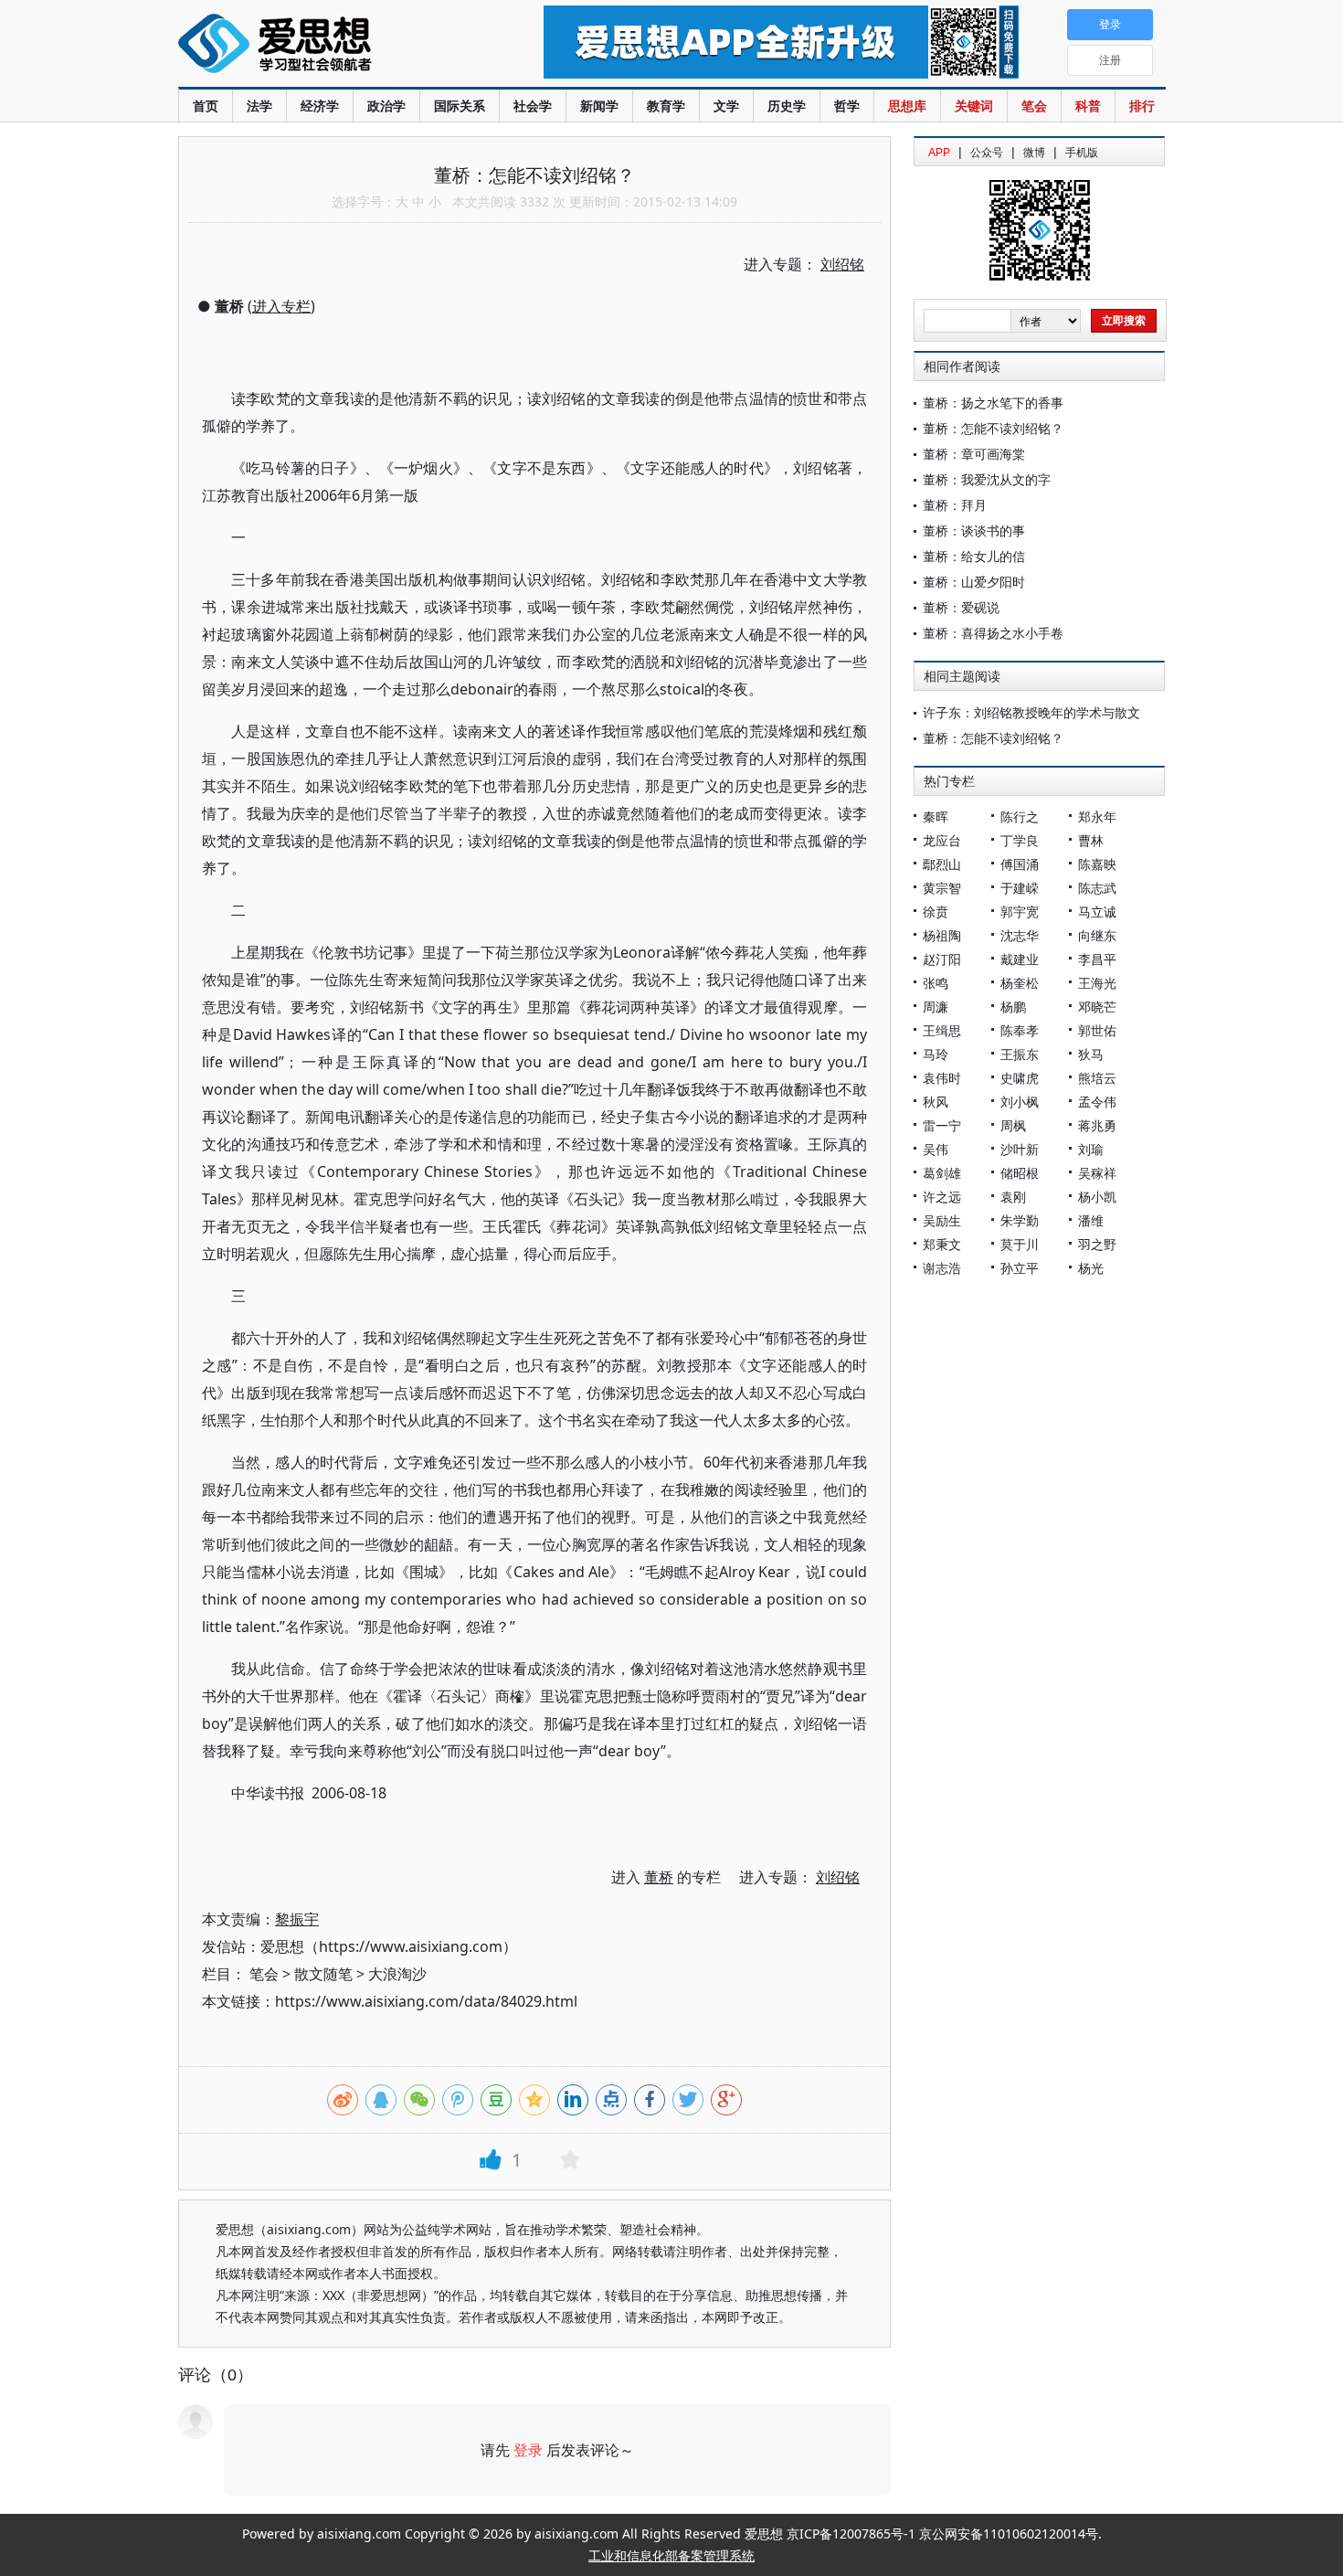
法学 (259, 106)
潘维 (1091, 1220)
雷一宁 (942, 1125)
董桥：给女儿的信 (974, 556)
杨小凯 (1097, 1197)
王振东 (1020, 1054)
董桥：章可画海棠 (974, 454)
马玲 (936, 1054)
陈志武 (1097, 888)
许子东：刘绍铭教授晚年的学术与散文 (1031, 712)
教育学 (666, 106)
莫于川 (1020, 1244)
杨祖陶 (942, 935)
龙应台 (942, 840)
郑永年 (1097, 816)
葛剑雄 (942, 1173)
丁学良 (1020, 840)
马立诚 (1097, 912)
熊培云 (1097, 1078)
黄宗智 (942, 888)
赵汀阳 (942, 959)
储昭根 (1020, 1173)
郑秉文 (942, 1244)
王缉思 (942, 1030)
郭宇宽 (1020, 912)
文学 (726, 106)
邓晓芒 (1097, 1007)
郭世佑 (1097, 1030)
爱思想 (324, 46)
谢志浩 (942, 1268)
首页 (206, 106)
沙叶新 (1020, 1149)
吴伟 (936, 1149)
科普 (1088, 106)
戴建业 (1020, 959)
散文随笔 (323, 1974)
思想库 (907, 106)
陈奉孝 (1020, 1030)
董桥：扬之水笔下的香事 (993, 403)
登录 (528, 2450)
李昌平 (1097, 959)
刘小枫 (1020, 1102)
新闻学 (599, 106)
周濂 (936, 1007)
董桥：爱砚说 (961, 607)
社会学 (533, 106)
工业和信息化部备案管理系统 (671, 2555)
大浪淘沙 (397, 1974)
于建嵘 (1020, 888)
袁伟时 (942, 1078)
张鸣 (936, 983)
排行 (1142, 106)
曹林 (1091, 840)
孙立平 (1020, 1268)
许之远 (942, 1197)
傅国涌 (1020, 864)
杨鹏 (1013, 1007)
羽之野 (1097, 1244)
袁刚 (1013, 1197)
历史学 (787, 106)
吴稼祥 (1097, 1173)
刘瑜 (1091, 1149)
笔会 (1034, 106)
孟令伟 (1097, 1102)
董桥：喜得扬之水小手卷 (993, 633)
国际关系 (460, 106)
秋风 (936, 1102)
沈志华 (1020, 935)
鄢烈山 (942, 864)
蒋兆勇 (1097, 1125)
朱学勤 (1020, 1220)
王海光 (1097, 983)
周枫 (1013, 1125)
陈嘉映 (1097, 864)
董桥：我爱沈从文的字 (987, 479)
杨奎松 (1020, 983)
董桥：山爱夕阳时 (974, 582)
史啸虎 (1020, 1078)
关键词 (974, 106)
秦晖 (936, 816)
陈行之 (1020, 816)
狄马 (1091, 1054)
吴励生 (942, 1220)
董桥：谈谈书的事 (974, 530)
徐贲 (936, 912)
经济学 (320, 106)
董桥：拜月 (955, 505)
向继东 (1097, 935)
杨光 (1091, 1268)
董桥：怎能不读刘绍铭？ (993, 428)
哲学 (847, 106)
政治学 (386, 106)
